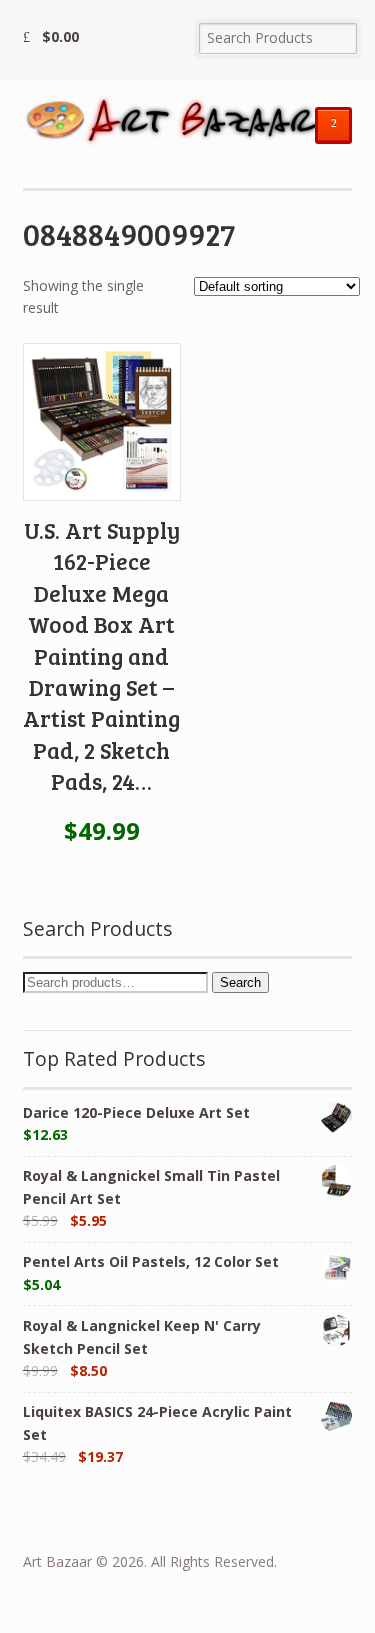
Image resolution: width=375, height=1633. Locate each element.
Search (240, 982)
